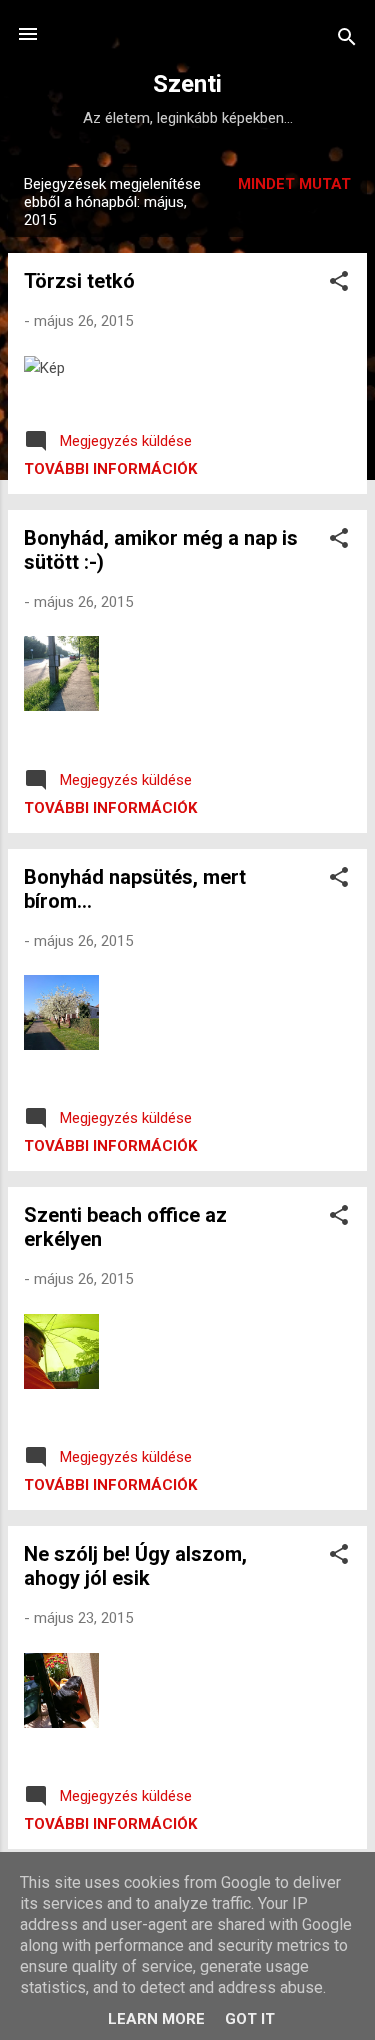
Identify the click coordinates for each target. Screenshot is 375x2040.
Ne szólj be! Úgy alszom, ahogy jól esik (135, 1566)
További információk (110, 469)
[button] (339, 284)
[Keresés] (347, 40)
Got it (250, 2019)
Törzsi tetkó (79, 281)
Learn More (156, 2019)
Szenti (187, 84)
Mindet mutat (294, 184)
